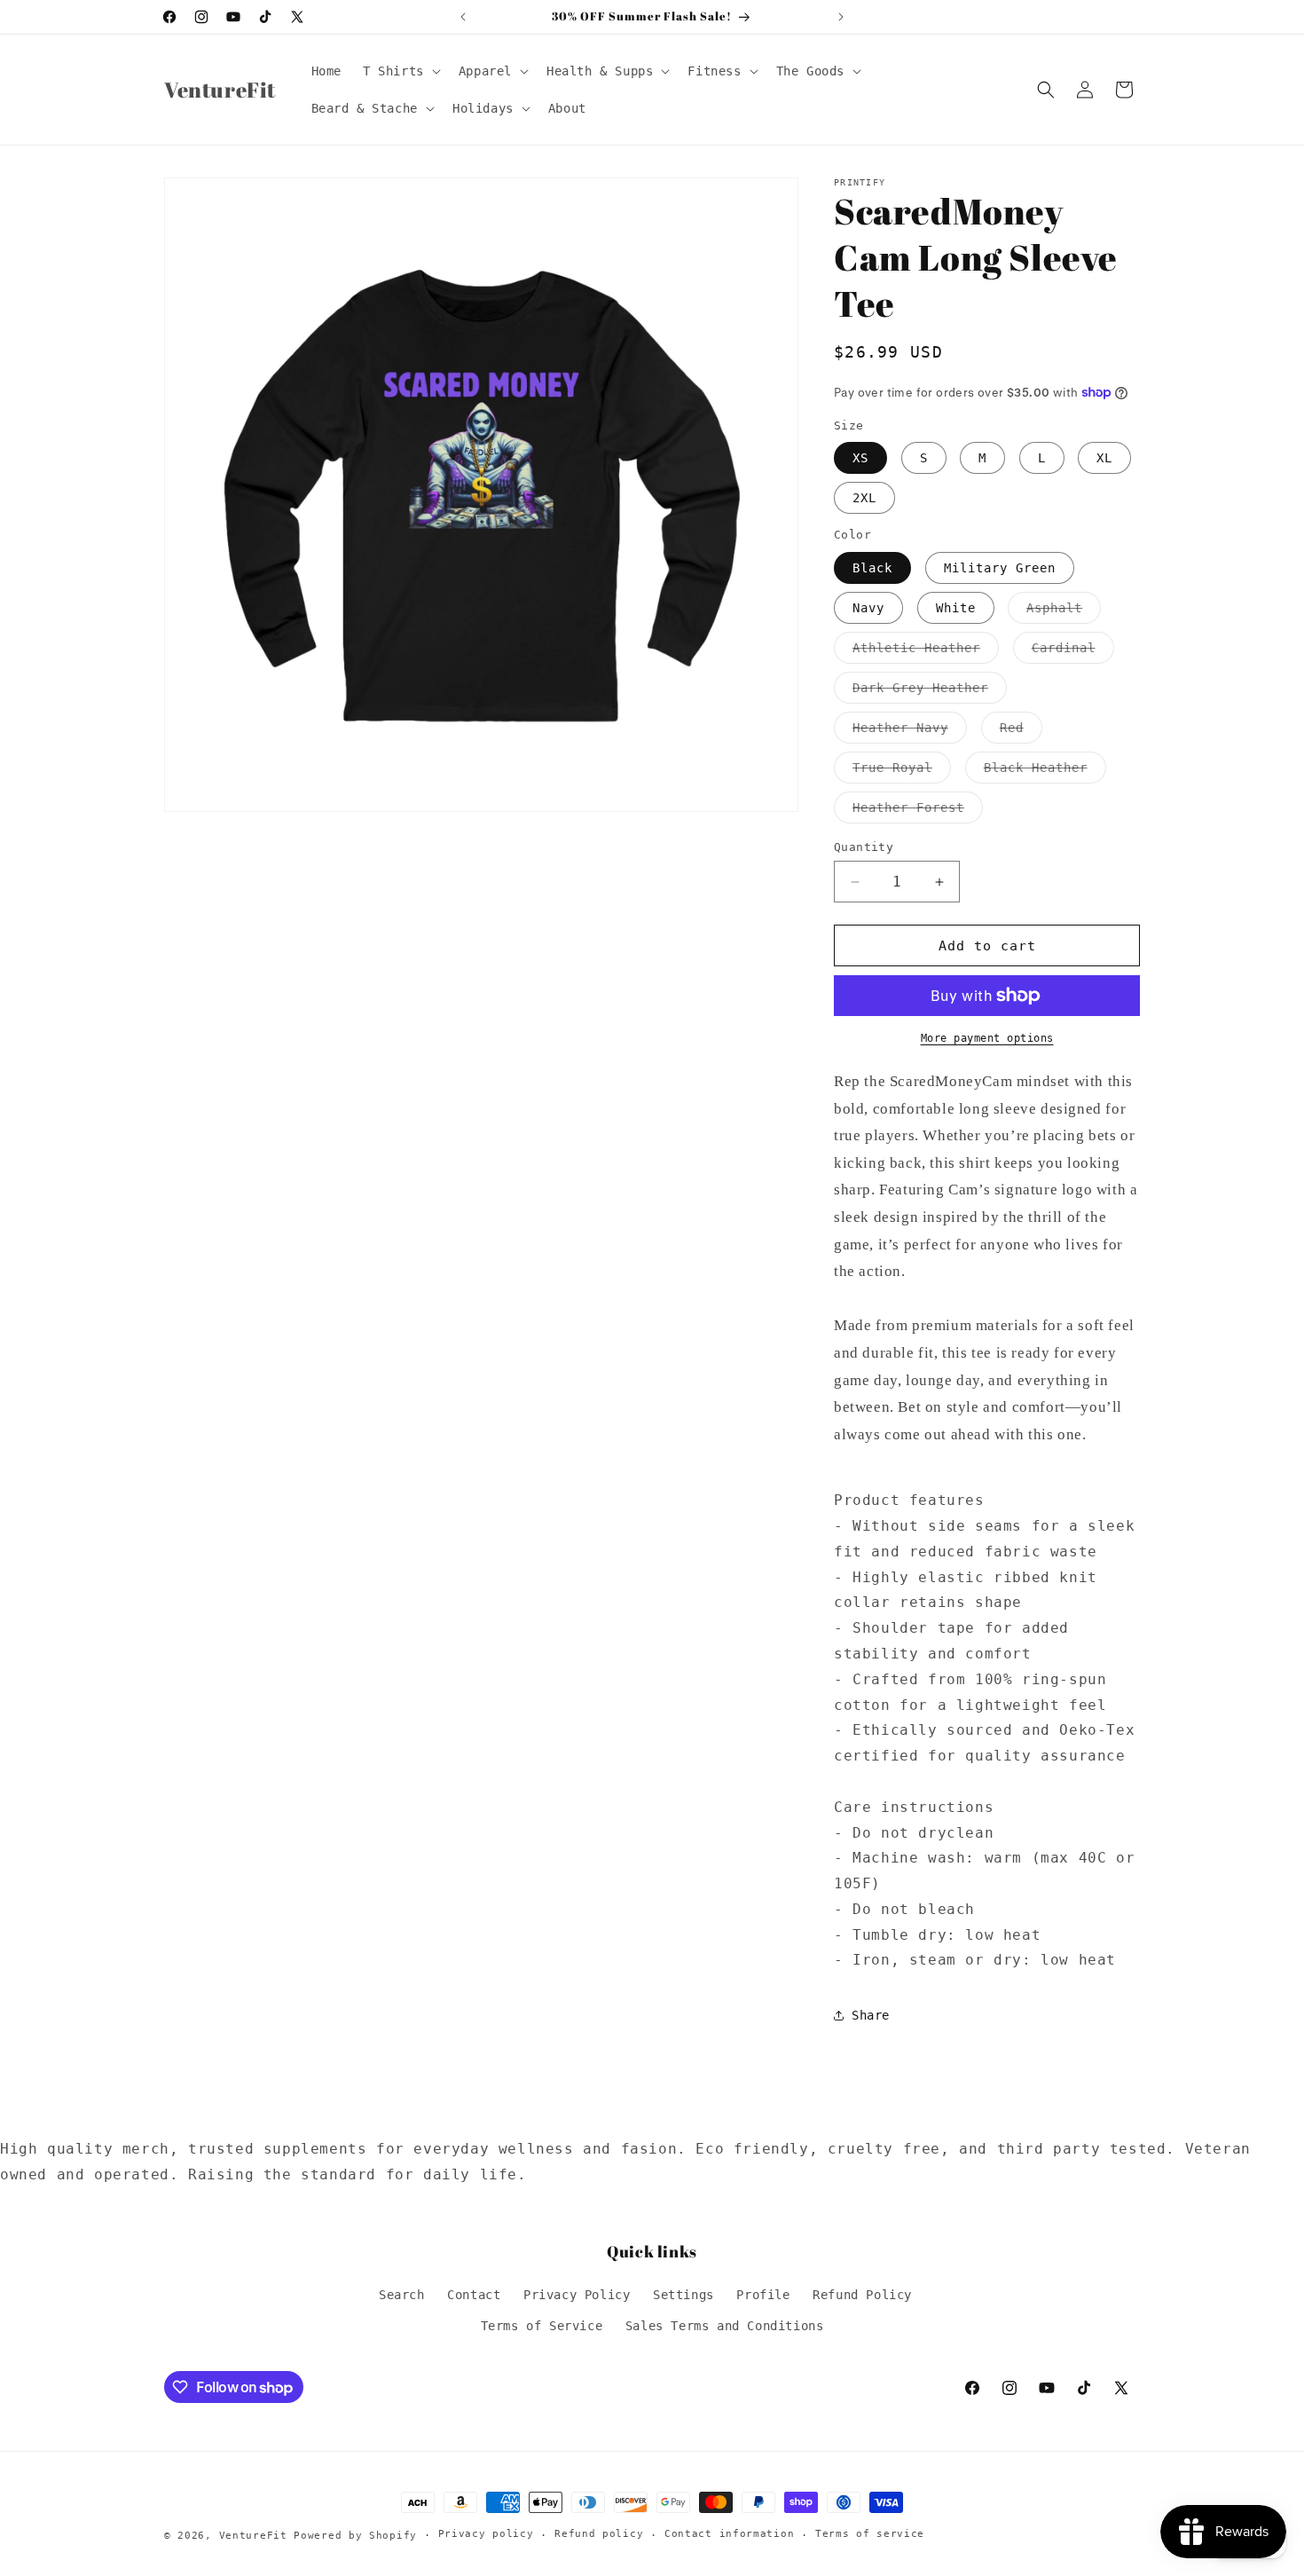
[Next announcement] (841, 17)
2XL (864, 498)
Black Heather (1045, 772)
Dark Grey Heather (930, 692)
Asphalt (1064, 612)
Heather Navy (910, 732)
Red (1021, 732)
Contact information (729, 2534)
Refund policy (599, 2534)
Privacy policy (486, 2534)
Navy (868, 608)
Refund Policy (862, 2295)
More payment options (987, 1038)
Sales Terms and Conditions (725, 2326)
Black (872, 568)
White (956, 608)
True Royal (902, 772)
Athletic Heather (926, 652)
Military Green (1000, 568)
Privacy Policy (577, 2295)
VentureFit (253, 2536)
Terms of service (870, 2534)
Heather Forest (918, 811)
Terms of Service (542, 2326)
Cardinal (1073, 652)
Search (402, 2295)
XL (1104, 458)
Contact (474, 2295)
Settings (683, 2295)
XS (860, 458)
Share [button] (871, 2015)
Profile (763, 2295)
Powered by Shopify (355, 2536)
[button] (400, 71)
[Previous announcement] (463, 17)
